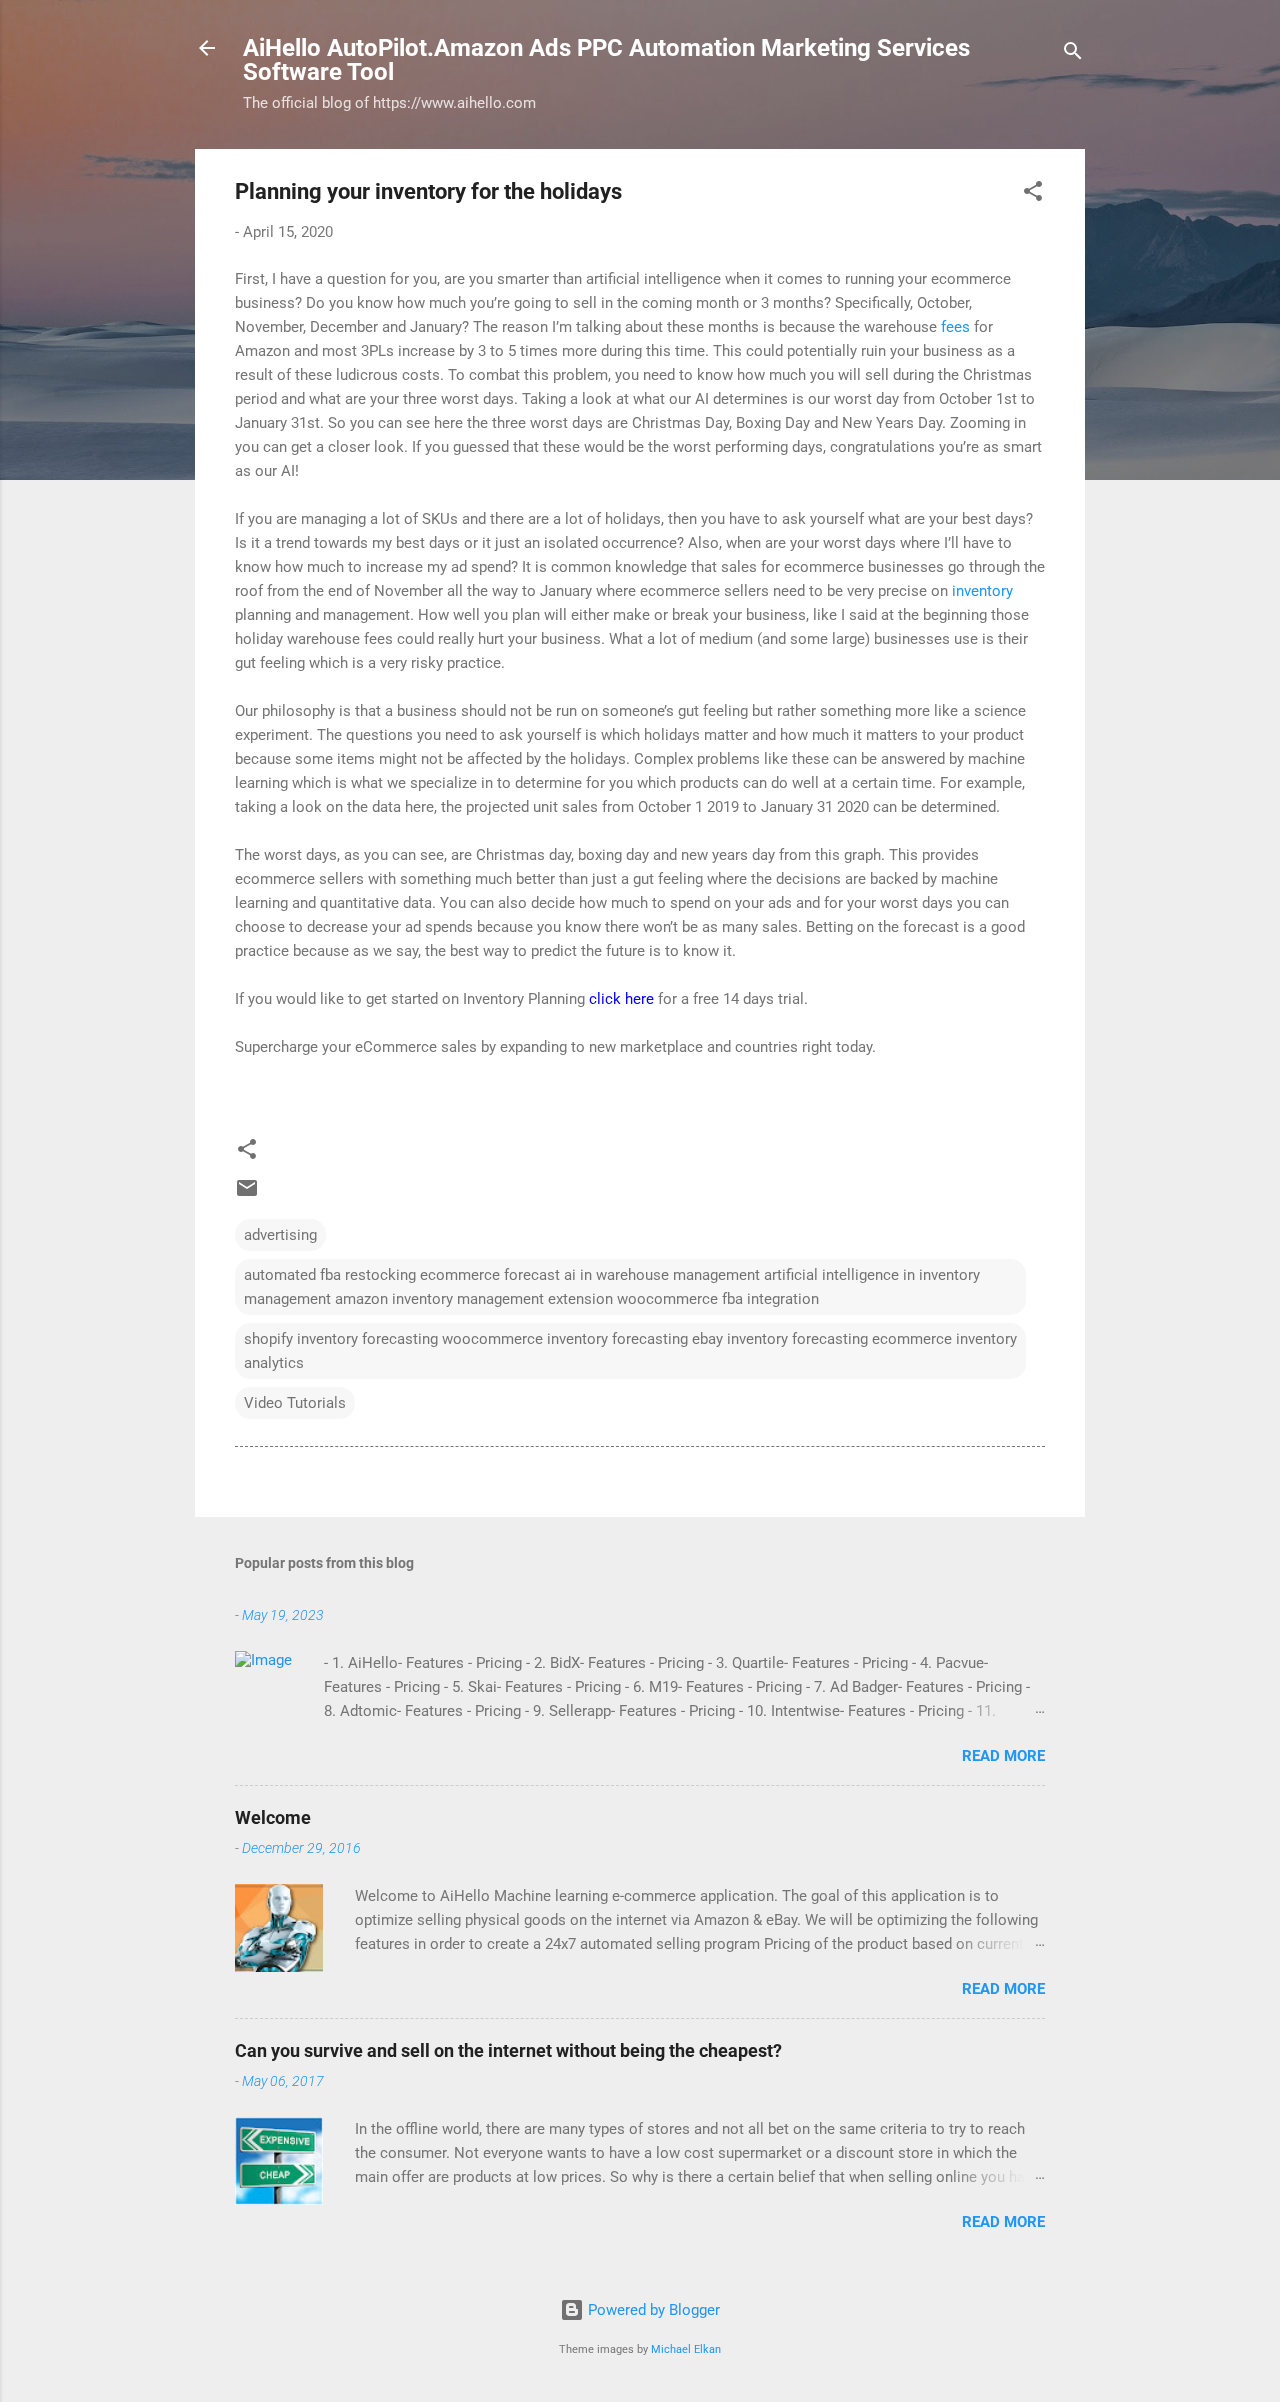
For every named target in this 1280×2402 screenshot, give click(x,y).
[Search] (1073, 54)
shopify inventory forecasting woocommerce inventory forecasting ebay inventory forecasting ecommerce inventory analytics (630, 1351)
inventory (982, 591)
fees (955, 327)
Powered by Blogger (652, 2310)
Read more (1003, 1756)
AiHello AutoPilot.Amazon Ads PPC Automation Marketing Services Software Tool (606, 60)
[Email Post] (247, 1195)
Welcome (273, 1817)
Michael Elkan (686, 2349)
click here (621, 999)
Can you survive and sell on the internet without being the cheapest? (508, 2050)
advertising (280, 1235)
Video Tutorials (295, 1403)
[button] (1033, 194)
